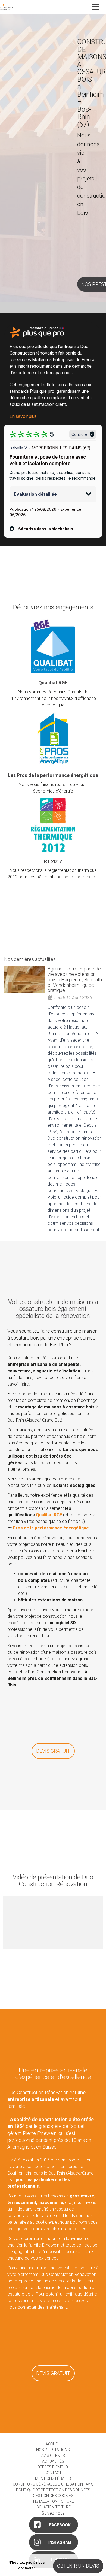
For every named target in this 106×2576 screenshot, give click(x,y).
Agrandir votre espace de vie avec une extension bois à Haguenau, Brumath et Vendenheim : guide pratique (75, 979)
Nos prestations (53, 2450)
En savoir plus (23, 416)
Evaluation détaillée (35, 494)
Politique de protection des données (53, 2490)
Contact (53, 2473)
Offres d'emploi (53, 2467)
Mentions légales (53, 2478)
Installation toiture (53, 2501)
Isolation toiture (53, 2507)
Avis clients (53, 2456)
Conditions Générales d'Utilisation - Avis (53, 2484)
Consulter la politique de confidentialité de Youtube (53, 1931)
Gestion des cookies (53, 2496)
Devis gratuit (53, 1751)
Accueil (53, 2444)
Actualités (53, 2461)
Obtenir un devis (78, 2566)
